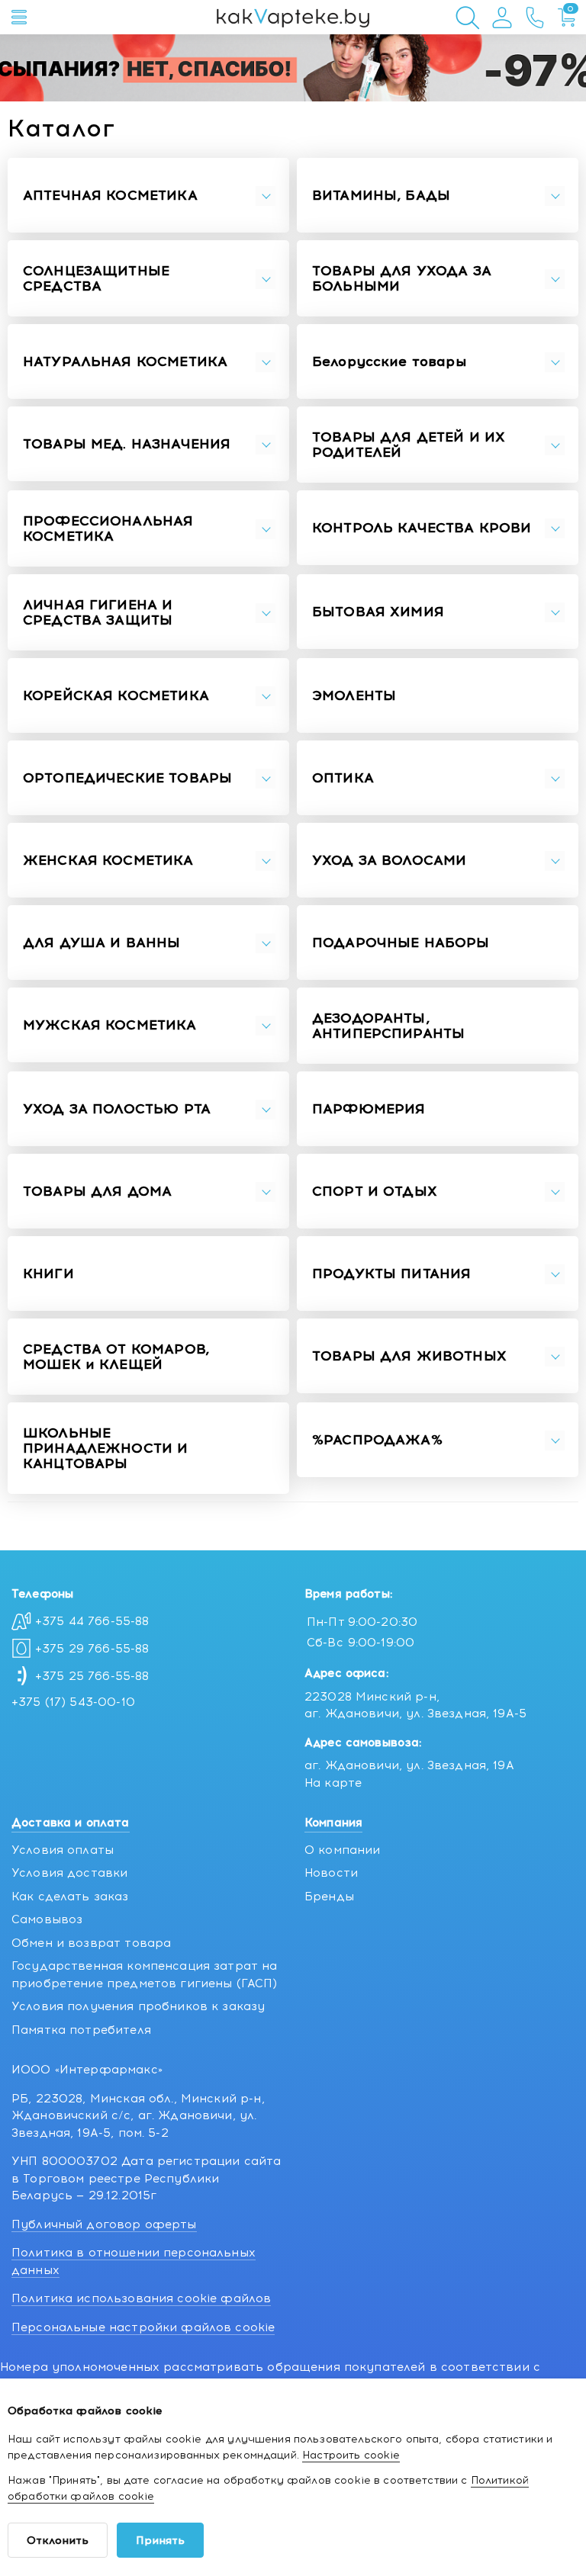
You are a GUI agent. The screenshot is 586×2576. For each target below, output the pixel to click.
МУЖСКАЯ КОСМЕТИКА (110, 1026)
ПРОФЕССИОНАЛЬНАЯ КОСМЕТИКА (108, 529)
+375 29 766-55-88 (92, 1649)
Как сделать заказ (70, 1897)
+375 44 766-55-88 (92, 1621)
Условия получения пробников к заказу (138, 2006)
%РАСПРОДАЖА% (377, 1441)
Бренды (329, 1897)
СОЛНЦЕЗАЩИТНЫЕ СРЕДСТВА (96, 279)
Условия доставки (69, 1873)
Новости (331, 1873)
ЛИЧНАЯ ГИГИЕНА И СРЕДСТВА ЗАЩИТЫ (98, 613)
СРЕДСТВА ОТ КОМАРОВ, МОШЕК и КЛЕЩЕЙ (116, 1357)
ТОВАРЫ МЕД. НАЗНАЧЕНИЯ (127, 445)
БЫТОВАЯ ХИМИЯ (378, 612)
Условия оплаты (63, 1850)
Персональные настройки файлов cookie (143, 2327)
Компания (333, 1823)
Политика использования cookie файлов (141, 2298)
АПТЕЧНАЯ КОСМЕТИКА (110, 196)
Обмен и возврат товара (91, 1943)
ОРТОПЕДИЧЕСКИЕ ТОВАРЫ (127, 779)
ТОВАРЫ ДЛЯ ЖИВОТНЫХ (409, 1357)
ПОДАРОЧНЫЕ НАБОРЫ (401, 943)
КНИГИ (48, 1274)
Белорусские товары (389, 362)
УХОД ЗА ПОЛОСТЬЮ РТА (117, 1110)
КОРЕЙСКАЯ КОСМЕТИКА (116, 696)
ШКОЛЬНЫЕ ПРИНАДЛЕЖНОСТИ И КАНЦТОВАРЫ (105, 1449)
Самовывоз (47, 1919)
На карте (333, 1783)
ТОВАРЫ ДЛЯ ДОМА (97, 1192)
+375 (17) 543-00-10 (73, 1702)
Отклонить (58, 2541)
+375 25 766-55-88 (92, 1676)
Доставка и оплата (71, 1823)
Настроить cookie (351, 2455)
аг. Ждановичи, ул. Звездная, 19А (409, 1765)
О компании (343, 1850)
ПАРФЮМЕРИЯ (369, 1110)
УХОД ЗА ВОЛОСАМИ (389, 861)
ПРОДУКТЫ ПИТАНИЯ (391, 1274)
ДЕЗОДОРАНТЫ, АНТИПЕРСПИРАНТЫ (388, 1026)
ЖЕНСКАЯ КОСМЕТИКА (108, 861)
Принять (160, 2541)
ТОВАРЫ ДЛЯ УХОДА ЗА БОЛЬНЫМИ (402, 279)
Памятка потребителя (81, 2030)
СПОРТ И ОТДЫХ (375, 1192)
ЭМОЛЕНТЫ (354, 696)
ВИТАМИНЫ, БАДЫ (381, 196)
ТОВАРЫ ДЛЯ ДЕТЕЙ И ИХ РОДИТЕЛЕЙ (409, 445)
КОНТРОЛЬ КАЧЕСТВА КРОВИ (422, 528)
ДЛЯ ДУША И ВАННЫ (101, 943)
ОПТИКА (343, 779)
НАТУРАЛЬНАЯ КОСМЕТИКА (125, 362)
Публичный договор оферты (104, 2224)
